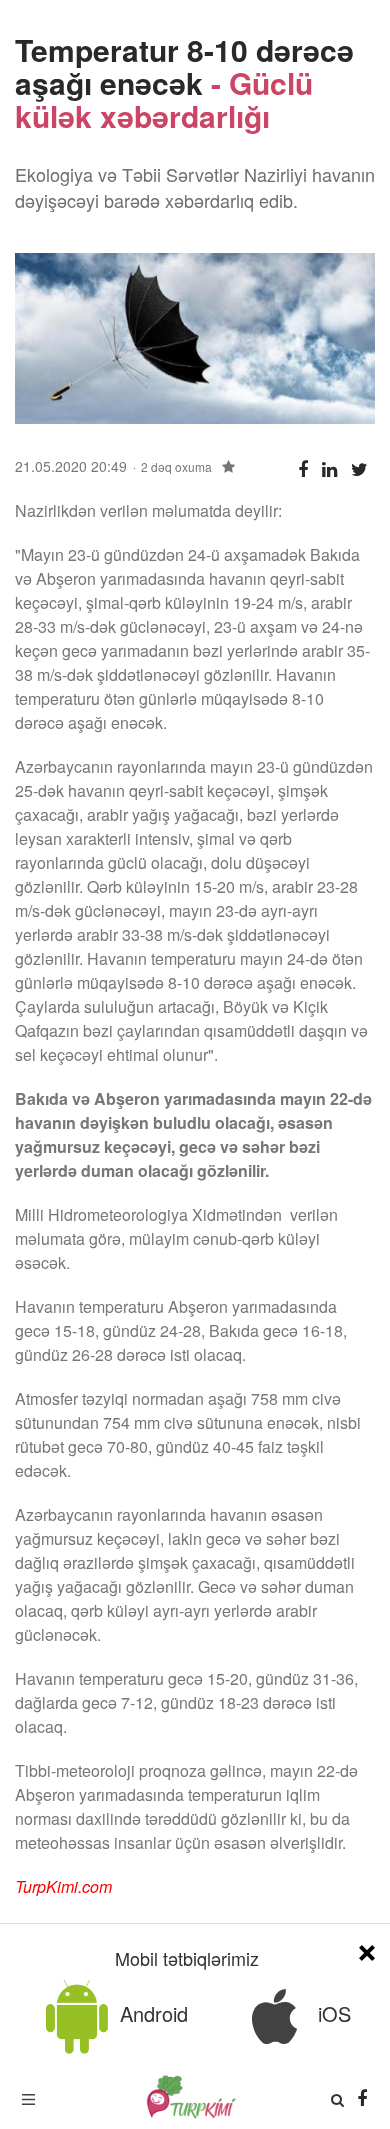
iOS (331, 2013)
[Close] (367, 1949)
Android (151, 2013)
